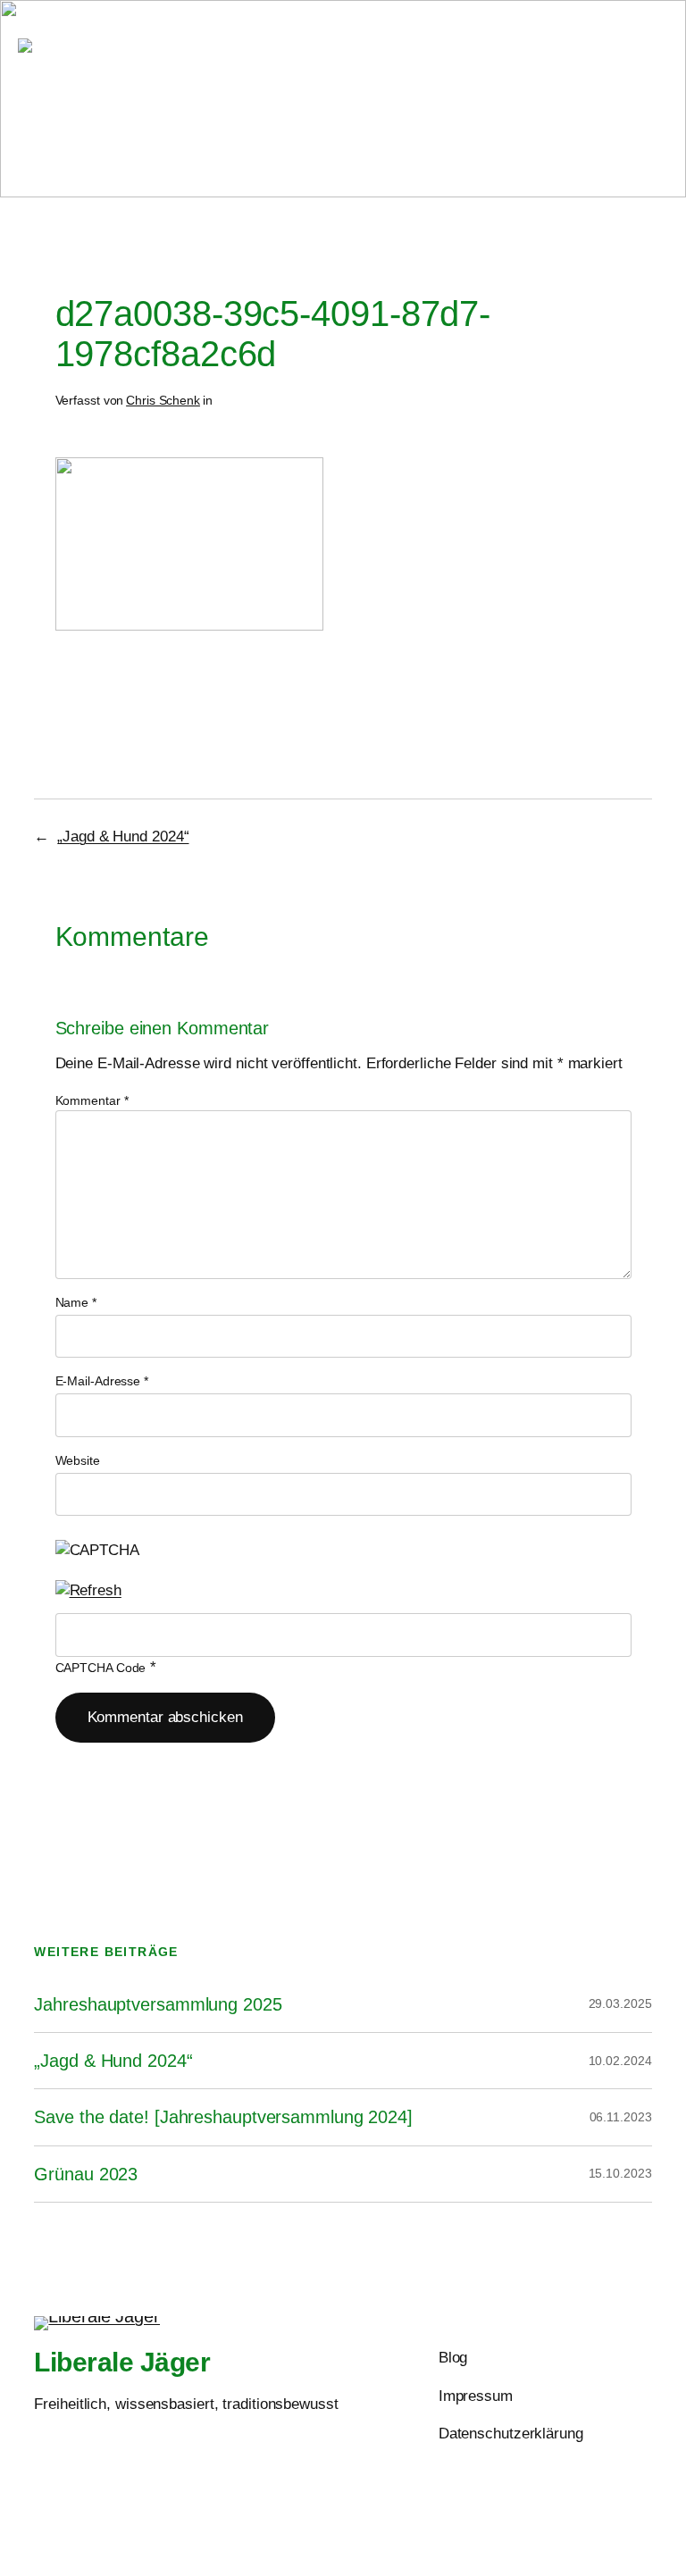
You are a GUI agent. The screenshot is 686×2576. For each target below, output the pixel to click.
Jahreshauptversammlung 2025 (158, 2004)
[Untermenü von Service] (475, 82)
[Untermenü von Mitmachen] (395, 82)
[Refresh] (88, 1590)
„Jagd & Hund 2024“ (123, 836)
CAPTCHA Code (101, 1668)
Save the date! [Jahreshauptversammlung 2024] (223, 2117)
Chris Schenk (163, 400)
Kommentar (92, 1100)
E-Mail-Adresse (102, 1381)
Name (76, 1302)
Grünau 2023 (86, 2174)
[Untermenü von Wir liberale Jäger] (292, 82)
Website (78, 1460)
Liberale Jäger (208, 46)
